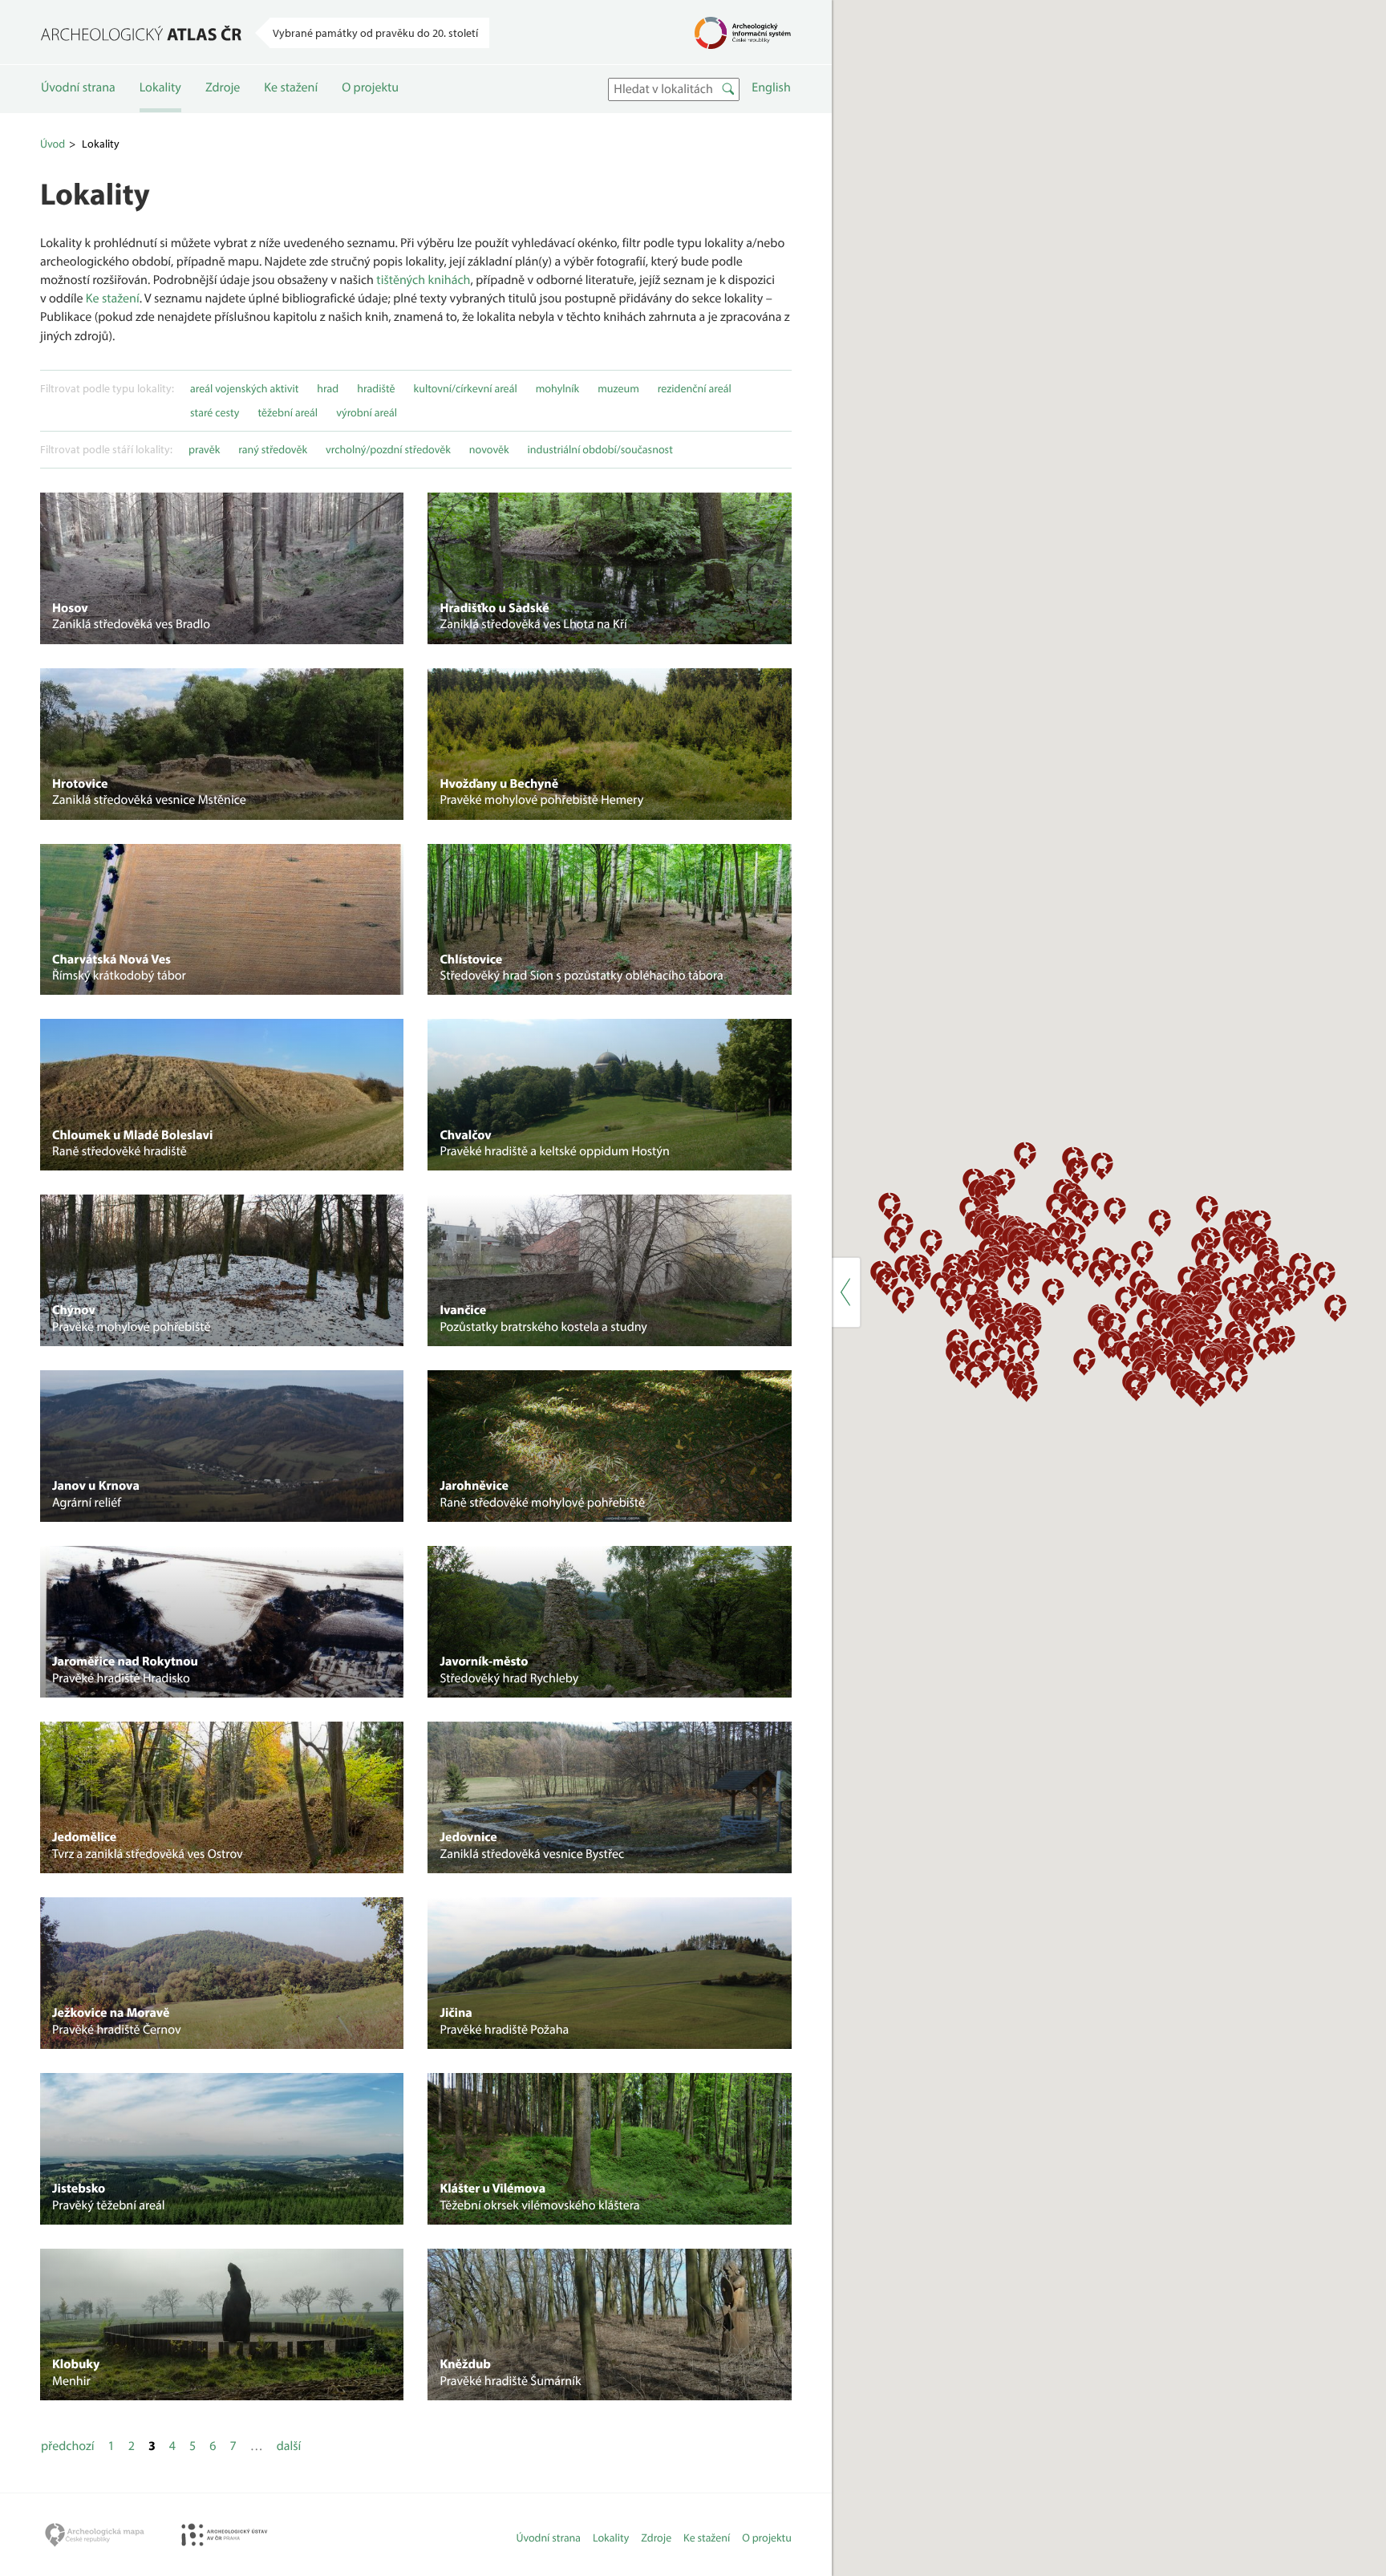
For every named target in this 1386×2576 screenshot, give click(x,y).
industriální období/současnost (600, 449)
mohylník (557, 388)
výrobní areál (367, 412)
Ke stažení (291, 87)
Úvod (53, 144)
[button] (980, 1315)
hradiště (376, 388)
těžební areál (288, 412)
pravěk (204, 449)
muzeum (618, 388)
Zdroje (223, 87)
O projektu (370, 87)
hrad (328, 388)
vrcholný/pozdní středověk (388, 449)
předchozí (68, 2446)
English (771, 87)
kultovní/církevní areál (466, 388)
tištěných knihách (423, 280)
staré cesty (215, 412)
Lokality (160, 87)
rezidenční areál (695, 388)
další (289, 2446)
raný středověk (273, 449)
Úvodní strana (78, 87)
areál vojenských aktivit (244, 388)
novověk (489, 449)
